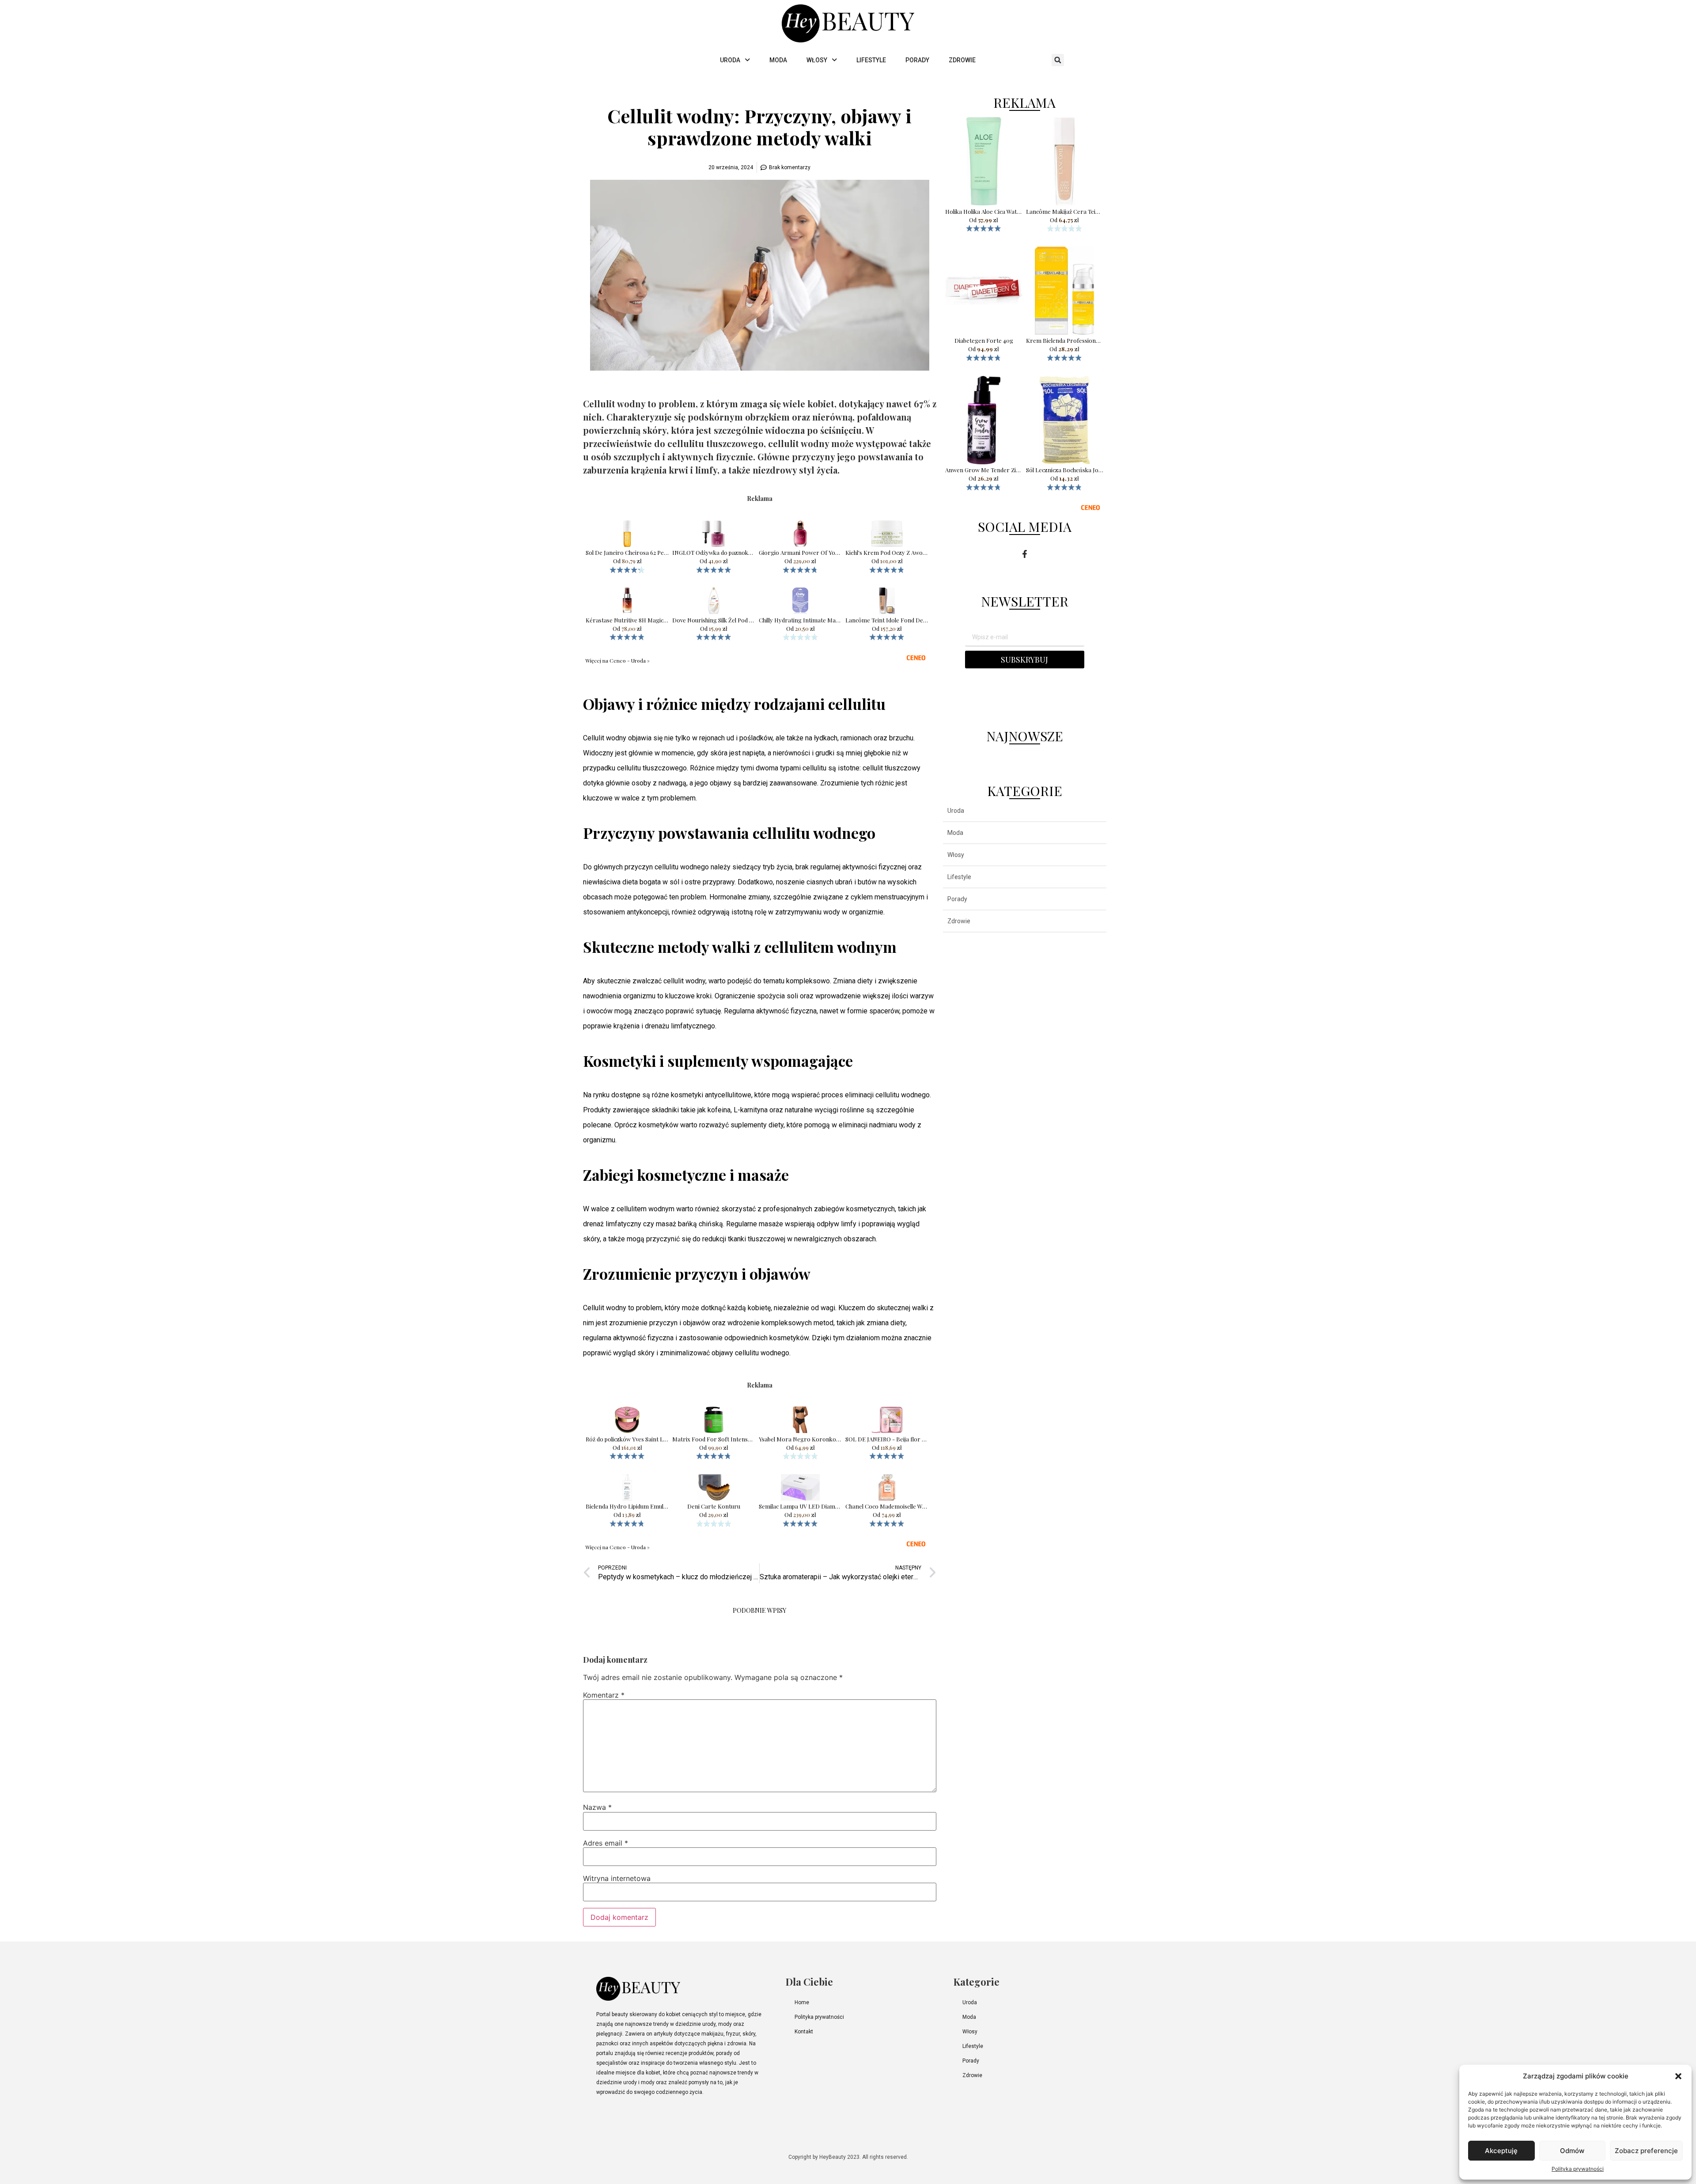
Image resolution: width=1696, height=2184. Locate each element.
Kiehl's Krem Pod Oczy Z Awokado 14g (887, 553)
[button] (1678, 2076)
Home (802, 2002)
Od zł (627, 561)
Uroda (956, 811)
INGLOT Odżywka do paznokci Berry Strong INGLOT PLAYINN (714, 553)
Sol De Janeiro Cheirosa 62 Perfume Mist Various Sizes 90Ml (627, 553)
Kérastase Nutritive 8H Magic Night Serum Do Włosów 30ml (627, 620)
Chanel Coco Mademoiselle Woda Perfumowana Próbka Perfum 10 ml (887, 1506)
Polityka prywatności (1578, 2169)
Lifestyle (959, 877)
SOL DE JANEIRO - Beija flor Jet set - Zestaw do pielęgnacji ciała (887, 1439)
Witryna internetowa (617, 1878)
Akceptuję (1501, 2151)
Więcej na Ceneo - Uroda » (617, 660)
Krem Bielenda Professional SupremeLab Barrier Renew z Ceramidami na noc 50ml (1065, 341)
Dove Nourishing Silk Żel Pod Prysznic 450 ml (714, 620)
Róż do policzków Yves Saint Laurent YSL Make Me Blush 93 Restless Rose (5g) (627, 1439)
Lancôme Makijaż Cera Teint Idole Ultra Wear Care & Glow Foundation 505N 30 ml (1065, 212)
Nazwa (597, 1807)
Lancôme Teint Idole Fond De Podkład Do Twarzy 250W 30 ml (887, 620)
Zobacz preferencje (1646, 2151)
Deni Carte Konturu (714, 1506)
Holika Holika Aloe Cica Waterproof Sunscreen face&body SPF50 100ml (984, 212)
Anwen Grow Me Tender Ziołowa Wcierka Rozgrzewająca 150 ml (984, 470)
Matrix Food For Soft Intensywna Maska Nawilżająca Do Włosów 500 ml (714, 1439)
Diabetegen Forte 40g (984, 341)
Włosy (956, 855)
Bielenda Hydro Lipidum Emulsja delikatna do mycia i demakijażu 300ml (627, 1506)
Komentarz (604, 1695)
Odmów (1572, 2151)
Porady (957, 899)
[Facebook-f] (1025, 554)
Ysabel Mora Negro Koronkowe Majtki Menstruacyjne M (800, 1439)
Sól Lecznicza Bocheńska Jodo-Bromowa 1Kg (1065, 470)
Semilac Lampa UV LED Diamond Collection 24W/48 (800, 1506)
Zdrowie (959, 921)
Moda (955, 833)
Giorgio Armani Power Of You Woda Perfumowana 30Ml (800, 553)
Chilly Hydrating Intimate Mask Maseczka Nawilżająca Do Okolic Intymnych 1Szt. (800, 620)
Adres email (606, 1843)
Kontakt (804, 2032)
